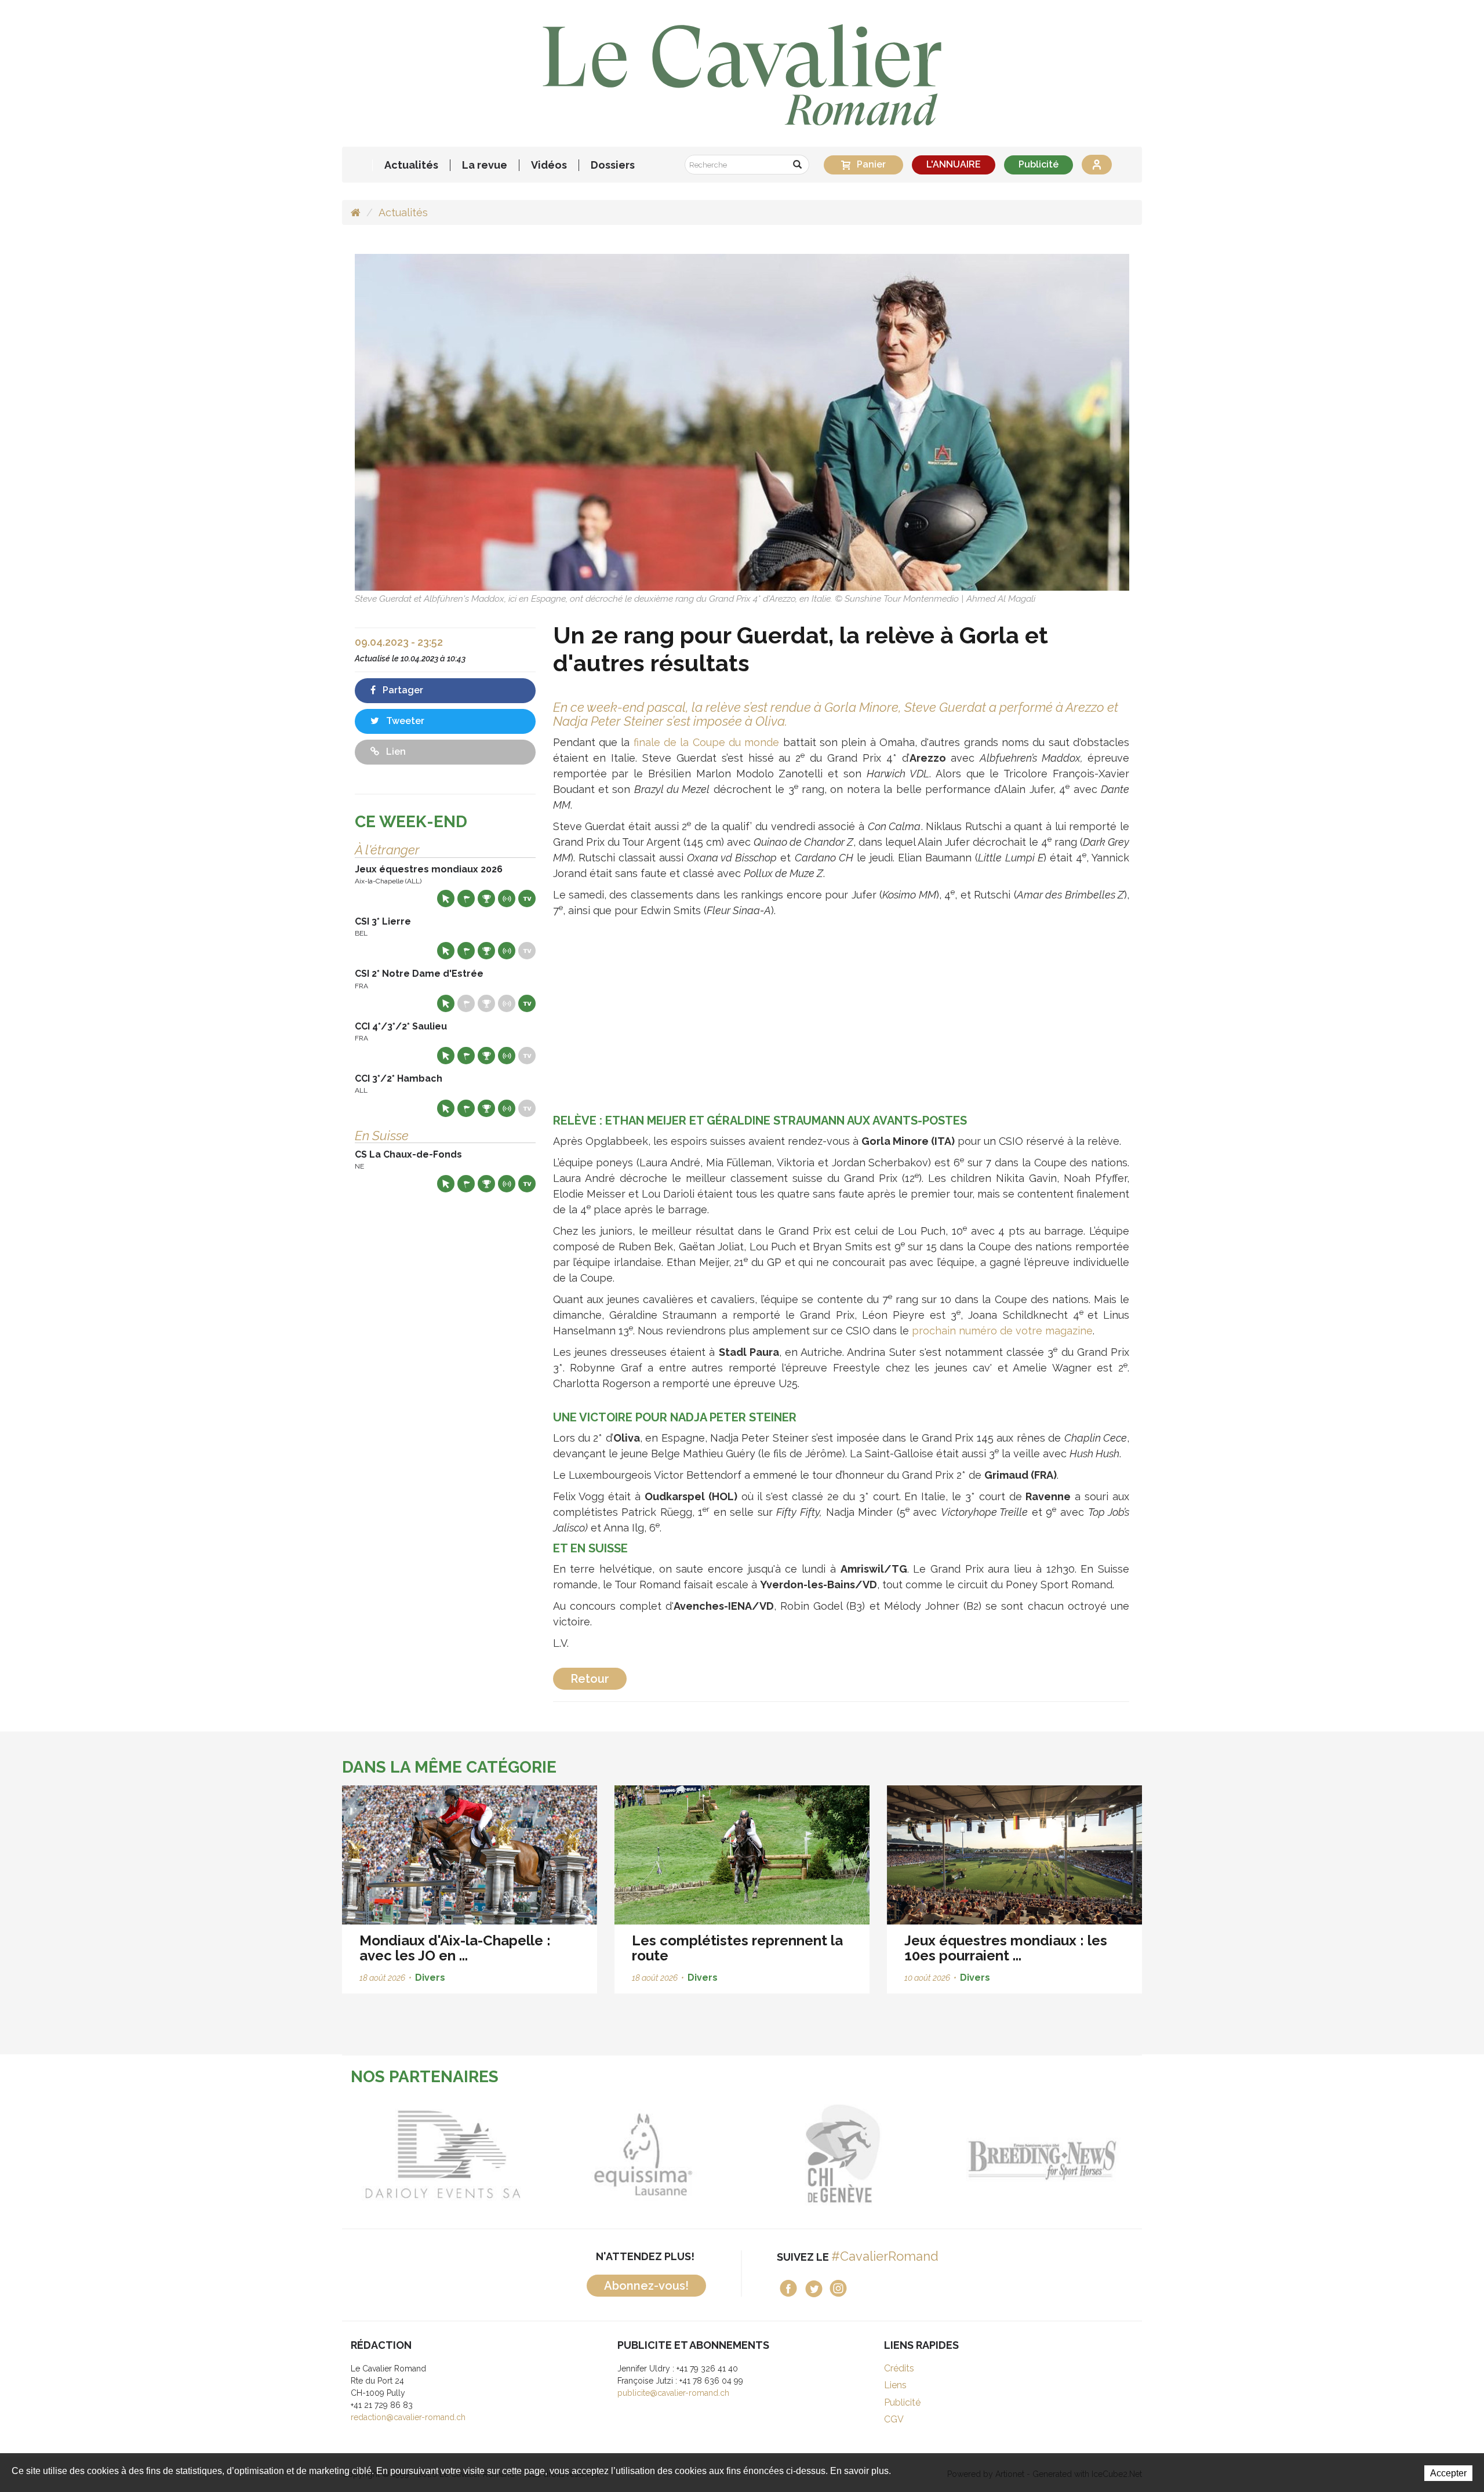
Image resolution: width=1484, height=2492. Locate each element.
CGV (894, 2419)
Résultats (486, 898)
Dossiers (613, 165)
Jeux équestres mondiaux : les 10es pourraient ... (1006, 1948)
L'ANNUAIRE (954, 164)
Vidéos (549, 165)
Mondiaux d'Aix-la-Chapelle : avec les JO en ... (455, 1948)
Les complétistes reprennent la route (737, 1948)
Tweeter (404, 721)
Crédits (899, 2368)
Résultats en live (507, 898)
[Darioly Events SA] (407, 2154)
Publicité (1039, 164)
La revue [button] (485, 165)
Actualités (411, 165)
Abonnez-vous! (646, 2286)
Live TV (527, 898)
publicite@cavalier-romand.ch (673, 2393)
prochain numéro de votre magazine (1002, 1331)
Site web (446, 898)
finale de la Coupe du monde (707, 742)
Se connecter (1097, 165)
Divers (430, 1978)
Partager (402, 690)
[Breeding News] (1007, 2154)
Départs (466, 898)
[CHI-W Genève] (807, 2154)
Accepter (1448, 2473)
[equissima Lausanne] (607, 2154)
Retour (590, 1679)
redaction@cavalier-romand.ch (408, 2417)
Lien (395, 752)
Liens (895, 2385)
